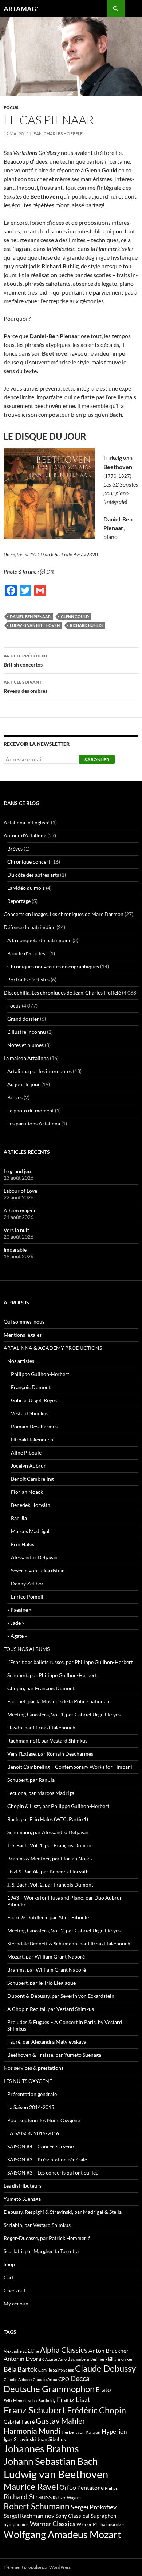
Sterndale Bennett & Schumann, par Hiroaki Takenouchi (70, 1943)
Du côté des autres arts (33, 875)
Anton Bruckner (109, 2350)
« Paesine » (19, 1610)
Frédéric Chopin (96, 2410)
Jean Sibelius (52, 2439)
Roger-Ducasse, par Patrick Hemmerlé (47, 2238)
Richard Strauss (28, 2497)
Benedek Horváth (31, 1505)
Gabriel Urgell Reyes (34, 1400)
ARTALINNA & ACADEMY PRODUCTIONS (53, 1348)
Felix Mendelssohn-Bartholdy (30, 2401)
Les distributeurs (23, 2186)
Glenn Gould (75, 617)
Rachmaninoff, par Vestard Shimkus (47, 1741)
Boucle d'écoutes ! (28, 953)
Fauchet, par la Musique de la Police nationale (59, 1701)
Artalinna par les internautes (40, 1071)
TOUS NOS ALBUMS (27, 1649)
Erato (103, 2390)
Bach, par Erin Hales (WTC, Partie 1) (48, 1819)
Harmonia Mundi (32, 2431)
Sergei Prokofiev (94, 2507)
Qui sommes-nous (24, 1322)
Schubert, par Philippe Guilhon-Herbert (52, 1675)
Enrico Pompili (28, 1597)
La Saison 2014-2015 (31, 2107)
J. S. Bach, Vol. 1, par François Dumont (50, 1845)
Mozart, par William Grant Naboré (46, 1957)
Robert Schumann (37, 2506)
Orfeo (68, 2487)
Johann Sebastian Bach (51, 2461)
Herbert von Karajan (81, 2432)
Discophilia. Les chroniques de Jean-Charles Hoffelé (62, 993)
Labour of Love (20, 1191)
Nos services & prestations (33, 2068)
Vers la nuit (16, 1230)
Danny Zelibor (27, 1583)
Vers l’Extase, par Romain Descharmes (50, 1754)
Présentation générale (32, 2094)
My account (17, 2303)
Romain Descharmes (34, 1426)
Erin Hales (23, 1544)
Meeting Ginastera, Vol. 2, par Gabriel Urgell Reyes (64, 1930)
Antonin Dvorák (24, 2358)
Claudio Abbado (18, 2379)
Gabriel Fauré (19, 2422)
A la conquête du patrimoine (39, 940)
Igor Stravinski (20, 2439)
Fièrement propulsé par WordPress (37, 2567)
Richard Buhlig (86, 625)
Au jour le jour (24, 1084)
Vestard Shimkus (30, 1413)
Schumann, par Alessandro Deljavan (48, 1832)
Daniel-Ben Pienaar (30, 617)
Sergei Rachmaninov (29, 2516)
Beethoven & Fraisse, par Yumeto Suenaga (54, 2055)
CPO (64, 2379)
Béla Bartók (20, 2369)
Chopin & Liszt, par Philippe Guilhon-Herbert (58, 1806)
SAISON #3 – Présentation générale (47, 2159)
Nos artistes (21, 1361)
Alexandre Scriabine (21, 2351)
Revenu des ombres (25, 687)
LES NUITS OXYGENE (28, 2081)
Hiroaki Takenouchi (33, 1439)
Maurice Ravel (31, 2487)
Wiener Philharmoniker (100, 2525)
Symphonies (16, 2524)
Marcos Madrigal (30, 1531)
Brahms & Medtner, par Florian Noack (50, 1858)
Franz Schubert (35, 2410)
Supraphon (103, 2516)
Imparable (15, 1250)
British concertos (26, 660)
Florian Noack (27, 1492)
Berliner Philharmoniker (111, 2359)
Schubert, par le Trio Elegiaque (42, 1983)
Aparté (51, 2359)
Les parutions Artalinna (34, 1123)
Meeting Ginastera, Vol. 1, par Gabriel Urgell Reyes (64, 1714)
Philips (111, 2488)
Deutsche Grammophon (49, 2389)
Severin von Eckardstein (38, 1570)
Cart (9, 2277)
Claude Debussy (105, 2368)
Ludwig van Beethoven (35, 625)
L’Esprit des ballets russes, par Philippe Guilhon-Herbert (70, 1662)
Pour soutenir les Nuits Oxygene (44, 2120)
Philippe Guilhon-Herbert (40, 1374)
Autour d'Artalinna (25, 835)
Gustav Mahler (60, 2421)
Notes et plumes (25, 1045)
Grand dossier (23, 1019)
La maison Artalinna (26, 1058)
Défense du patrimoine (29, 927)
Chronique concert (29, 862)
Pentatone (90, 2488)
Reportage (19, 901)
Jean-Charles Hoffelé (57, 134)
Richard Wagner (67, 2498)
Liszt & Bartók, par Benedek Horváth (48, 1871)
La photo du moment (31, 1110)
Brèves (15, 849)
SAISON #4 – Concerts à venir (41, 2146)
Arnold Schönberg (74, 2359)
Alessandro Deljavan (34, 1557)
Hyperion (114, 2432)
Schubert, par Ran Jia (31, 1780)
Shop (9, 2264)
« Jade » (16, 1623)
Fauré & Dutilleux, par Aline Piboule (48, 1917)
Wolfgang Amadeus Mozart (62, 2535)
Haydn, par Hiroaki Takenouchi (42, 1727)
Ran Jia (19, 1518)
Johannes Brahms (41, 2449)
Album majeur (20, 1210)
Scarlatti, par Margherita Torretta (41, 2251)
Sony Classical (72, 2516)
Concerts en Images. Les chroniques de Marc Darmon (64, 914)
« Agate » (17, 1636)
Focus (11, 107)
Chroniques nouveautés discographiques (53, 966)
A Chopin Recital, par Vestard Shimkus (51, 2009)
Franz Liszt (74, 2399)
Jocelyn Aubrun (29, 1466)
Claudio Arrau (45, 2379)
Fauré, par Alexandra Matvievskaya (47, 2042)
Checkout (15, 2290)
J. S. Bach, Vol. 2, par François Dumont (50, 1885)
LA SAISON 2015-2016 (33, 2133)
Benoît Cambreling (32, 1479)
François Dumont (31, 1387)
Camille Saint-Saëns (56, 2370)
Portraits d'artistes (28, 979)
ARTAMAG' (21, 9)
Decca (80, 2378)
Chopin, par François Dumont (41, 1688)
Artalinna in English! (27, 822)
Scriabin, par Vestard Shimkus (37, 2225)
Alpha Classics (64, 2350)
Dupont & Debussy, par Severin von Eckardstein (61, 1996)
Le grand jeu (17, 1171)
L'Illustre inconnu (27, 1032)
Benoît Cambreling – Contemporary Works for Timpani (70, 1767)
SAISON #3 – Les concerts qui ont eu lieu (53, 2173)
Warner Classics (53, 2524)
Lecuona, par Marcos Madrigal (42, 1793)
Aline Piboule (26, 1453)
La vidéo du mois (26, 888)
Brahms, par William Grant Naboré (47, 1970)
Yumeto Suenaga (22, 2199)
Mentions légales (23, 1335)
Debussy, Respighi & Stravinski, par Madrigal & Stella (63, 2212)
